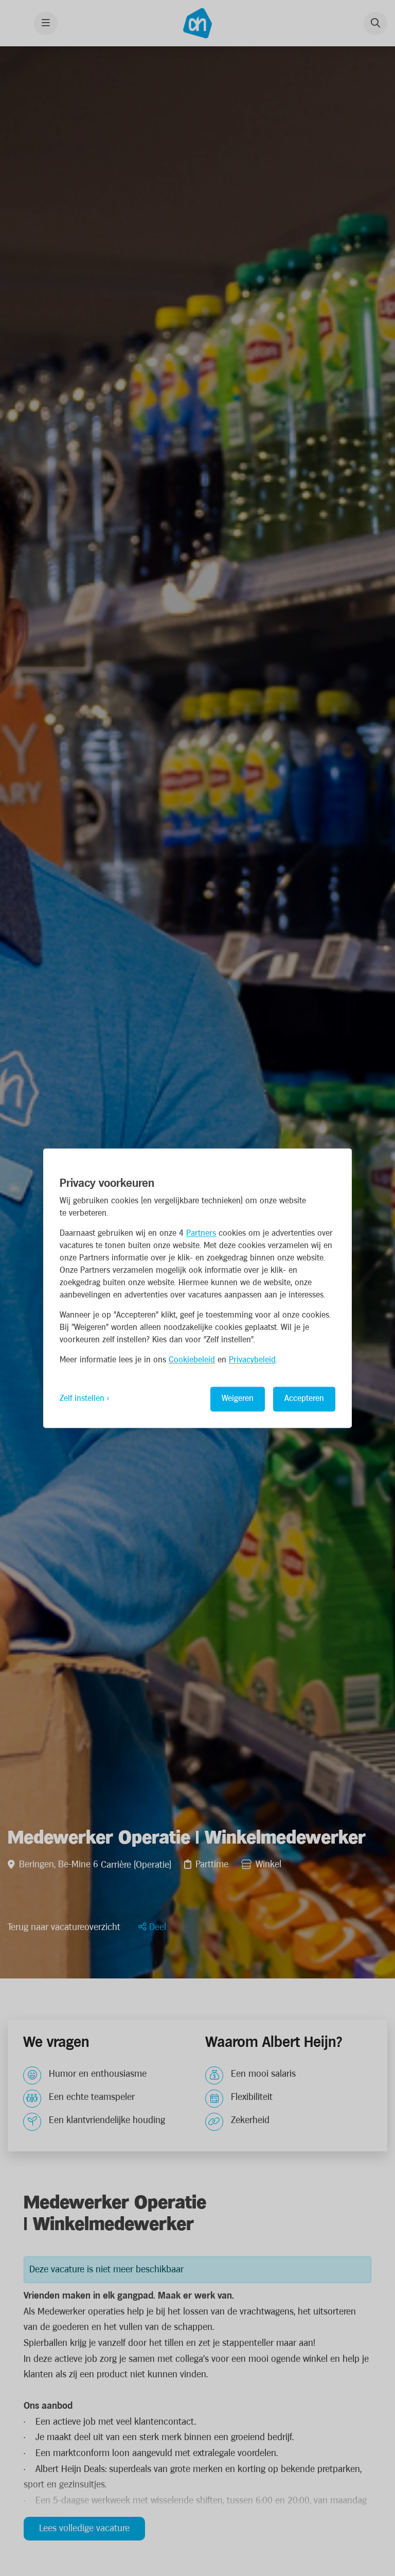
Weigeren (238, 1399)
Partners (201, 1233)
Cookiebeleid (192, 1360)
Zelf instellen (82, 1399)
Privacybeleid (252, 1360)
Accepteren (304, 1399)
